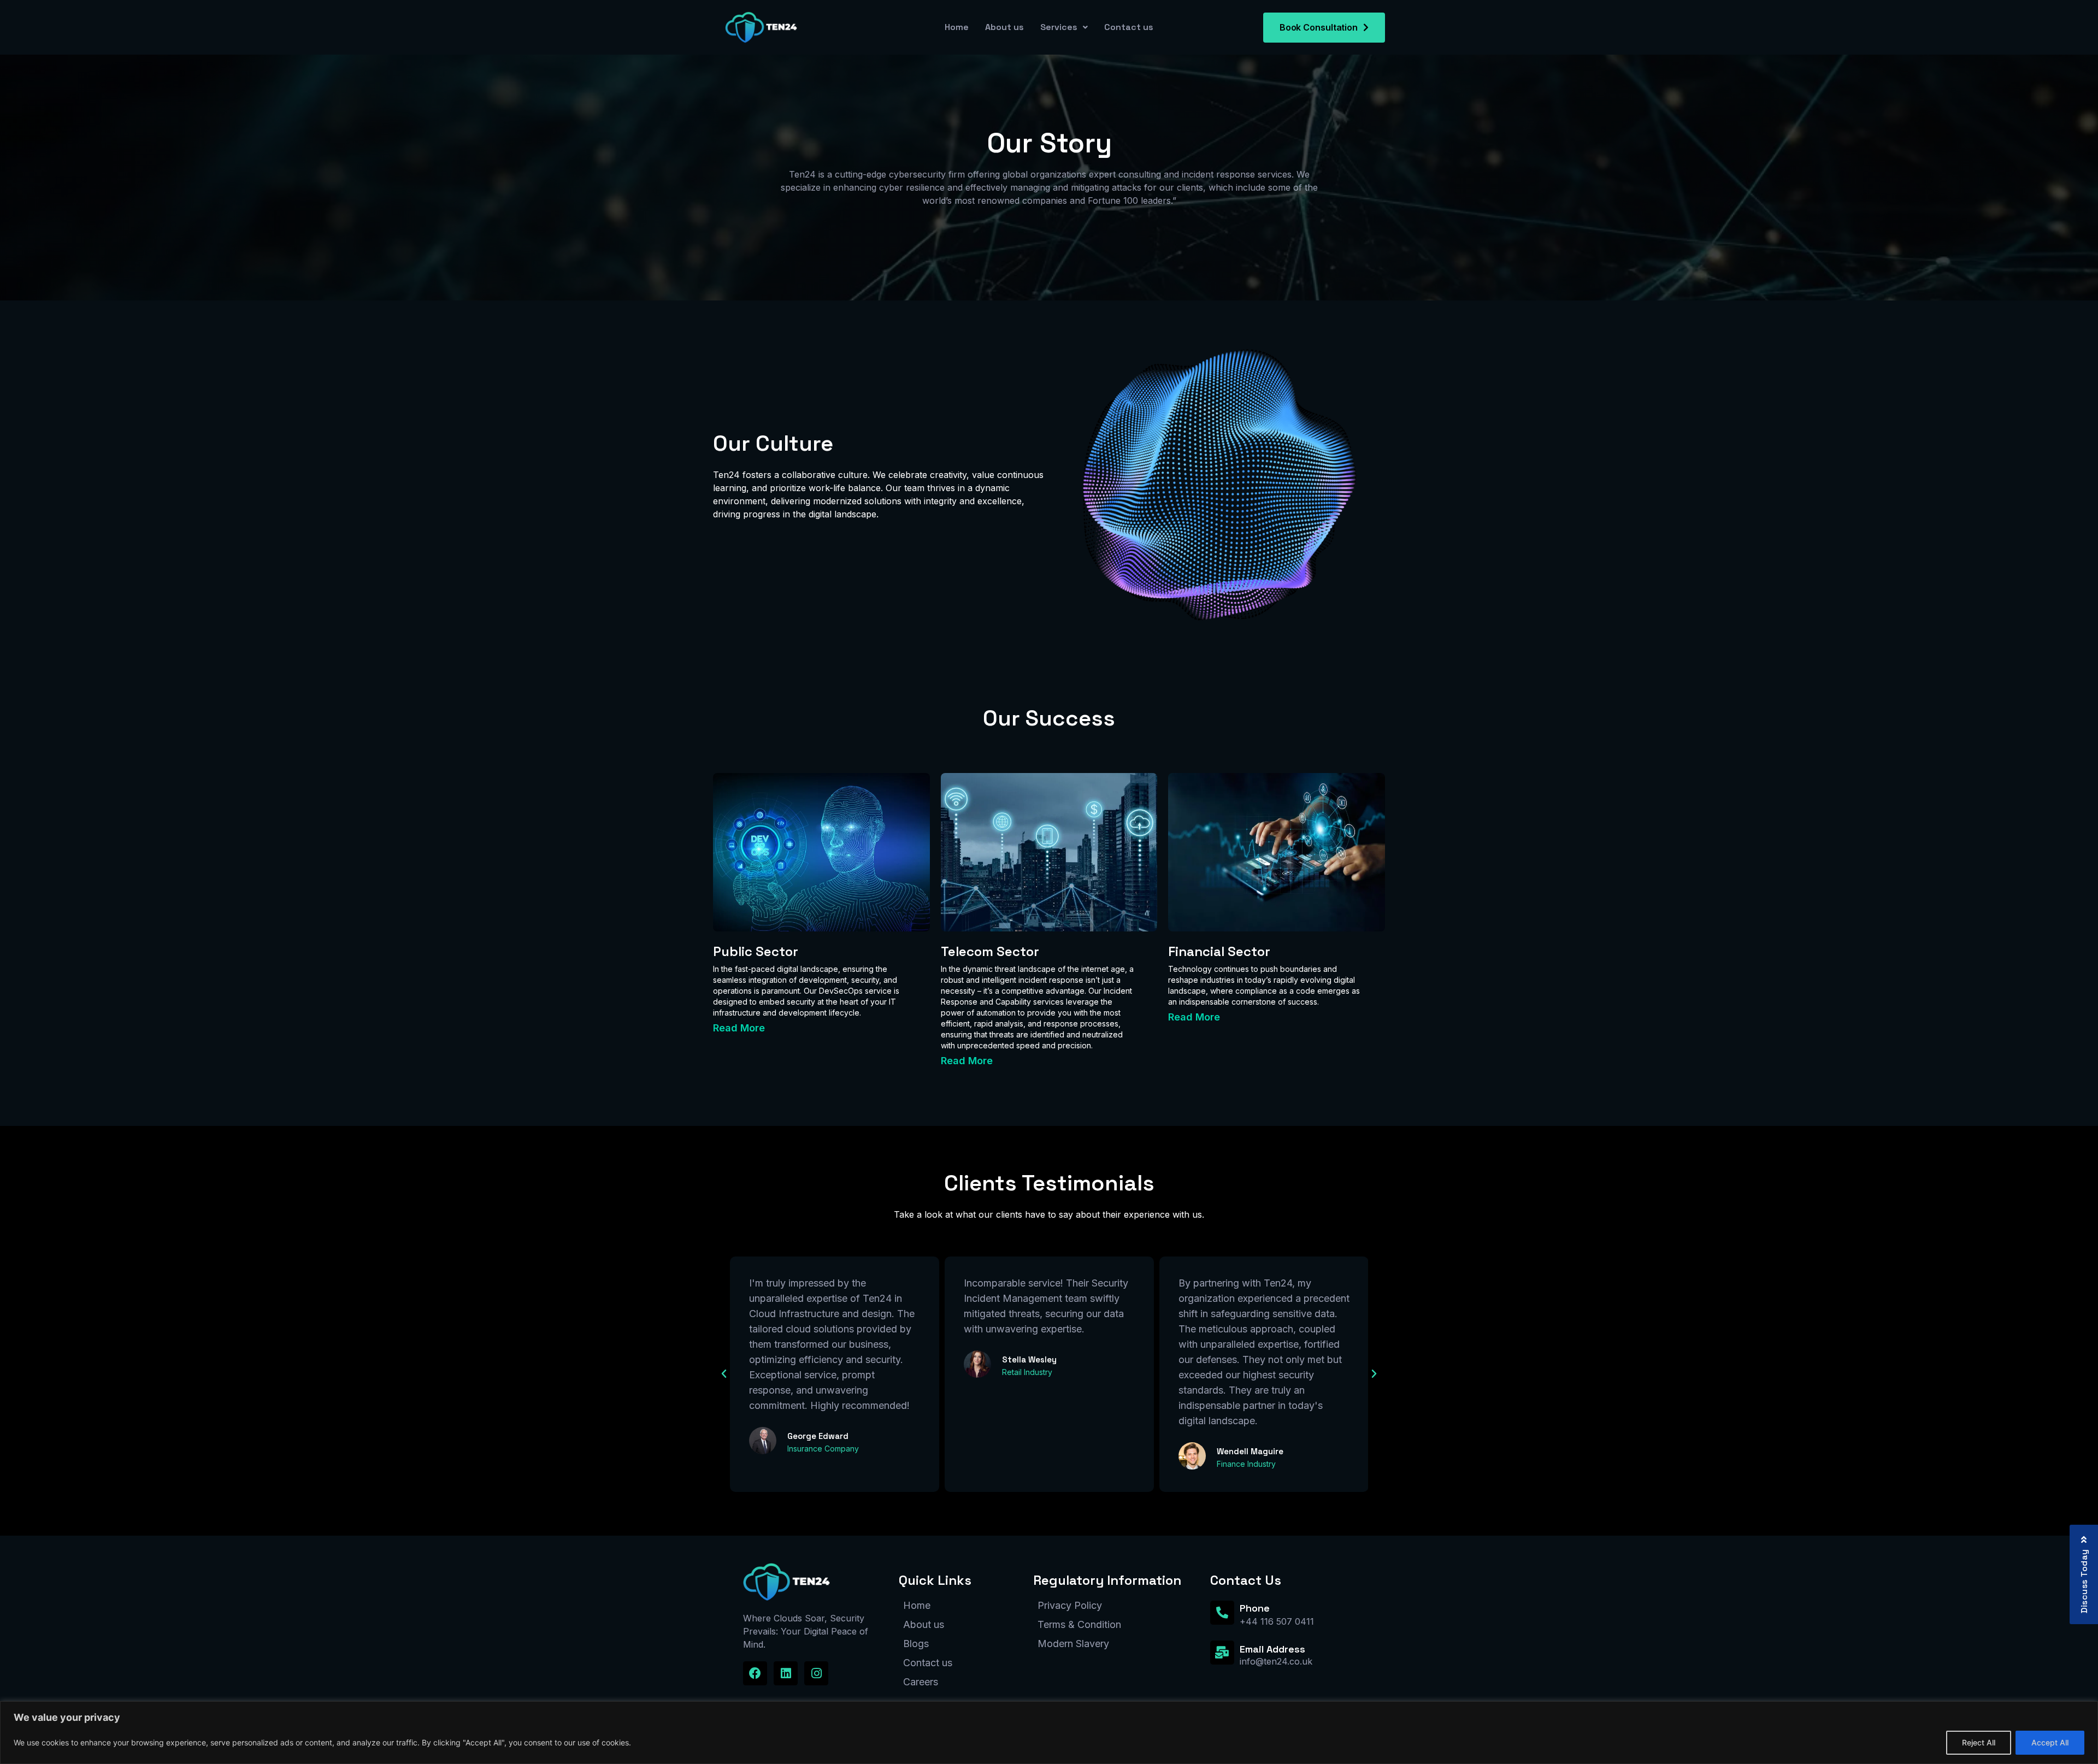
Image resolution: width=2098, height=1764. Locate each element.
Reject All (1979, 1742)
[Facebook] (755, 1673)
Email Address (1272, 1649)
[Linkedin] (786, 1673)
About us (1004, 27)
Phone (1255, 1608)
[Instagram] (816, 1673)
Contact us (1129, 27)
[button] (821, 1028)
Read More (739, 1028)
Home (957, 27)
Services (1059, 27)
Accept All (2050, 1742)
